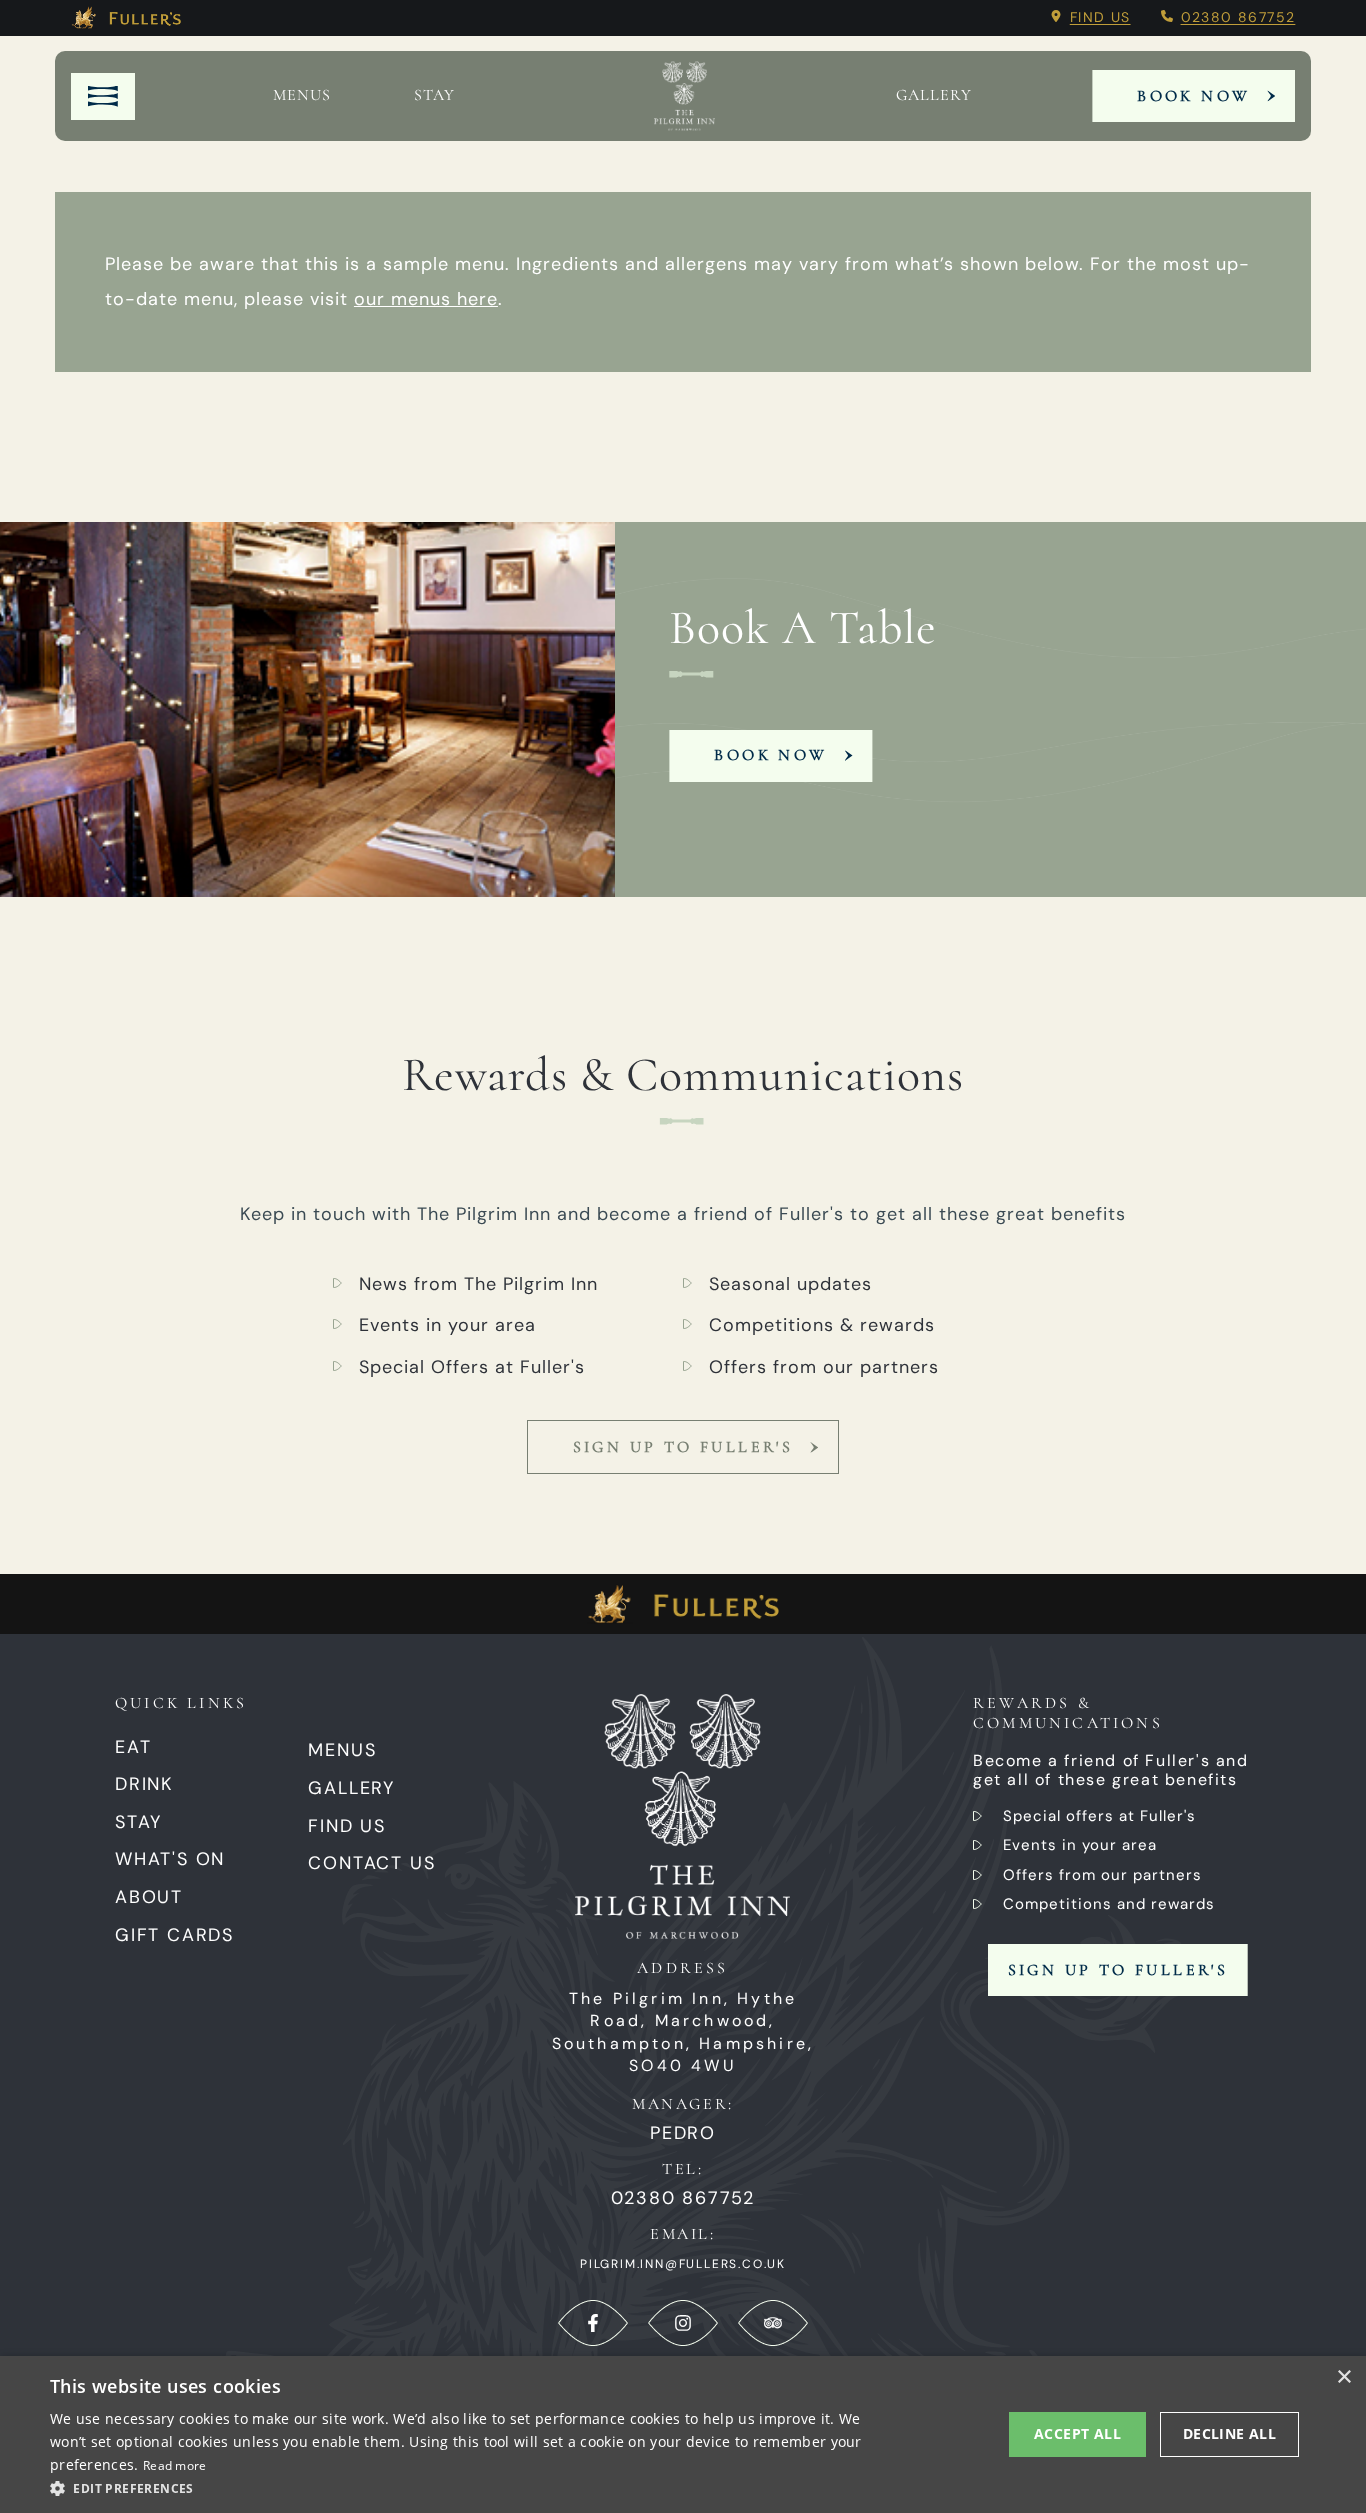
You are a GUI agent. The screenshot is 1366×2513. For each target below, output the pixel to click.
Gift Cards (174, 1935)
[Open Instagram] (683, 2323)
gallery (934, 95)
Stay (434, 95)
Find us (1100, 17)
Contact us (371, 1863)
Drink (144, 1784)
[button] (458, 2487)
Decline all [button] (1229, 2433)
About (149, 1897)
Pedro (683, 2133)
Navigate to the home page (684, 96)
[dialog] (683, 2434)
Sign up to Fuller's (683, 1447)
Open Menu (103, 96)
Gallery (351, 1788)
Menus (302, 95)
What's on (170, 1859)
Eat (133, 1747)
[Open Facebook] (593, 2323)
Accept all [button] (1077, 2433)
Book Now (1193, 96)
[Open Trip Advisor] (773, 2323)
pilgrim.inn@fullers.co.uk (683, 2264)
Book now (770, 755)
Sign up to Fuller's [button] (1118, 1970)
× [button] (1343, 2377)
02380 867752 (1238, 17)
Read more (175, 2465)
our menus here (426, 299)
